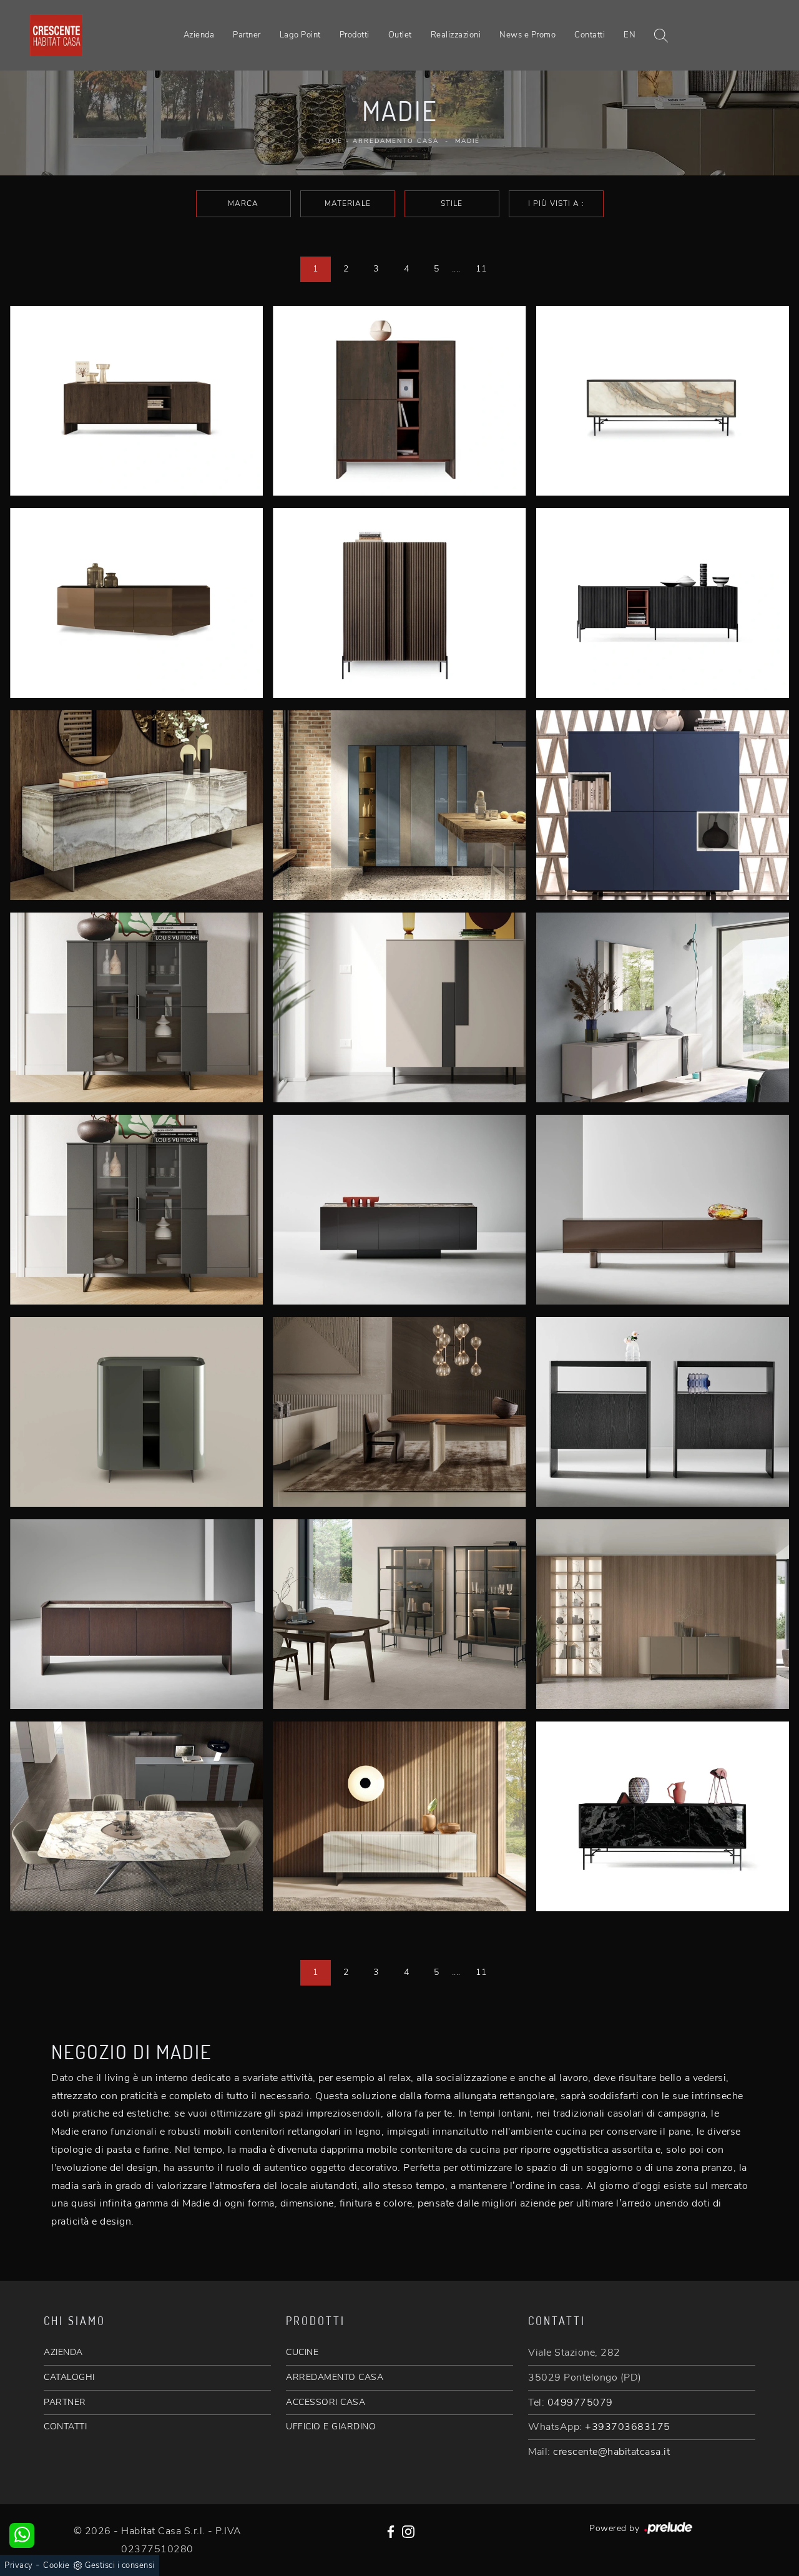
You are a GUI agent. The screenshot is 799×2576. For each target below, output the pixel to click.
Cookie (56, 2565)
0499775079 (580, 2402)
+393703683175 (628, 2427)
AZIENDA (63, 2352)
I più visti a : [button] (556, 203)
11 (481, 269)
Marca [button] (243, 203)
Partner (247, 35)
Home (331, 141)
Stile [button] (452, 203)
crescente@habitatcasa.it (611, 2452)
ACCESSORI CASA (326, 2402)
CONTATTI (65, 2427)
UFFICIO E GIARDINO (331, 2427)
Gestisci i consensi (120, 2565)
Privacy (19, 2565)
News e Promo (527, 35)
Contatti (590, 35)
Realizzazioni (456, 35)
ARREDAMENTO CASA (335, 2377)
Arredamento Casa (396, 141)
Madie (468, 141)
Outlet (400, 35)
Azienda (199, 35)
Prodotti (355, 35)
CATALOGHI (69, 2377)
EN (630, 35)
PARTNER (65, 2402)
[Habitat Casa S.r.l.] (56, 36)
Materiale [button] (348, 203)
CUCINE (302, 2352)
